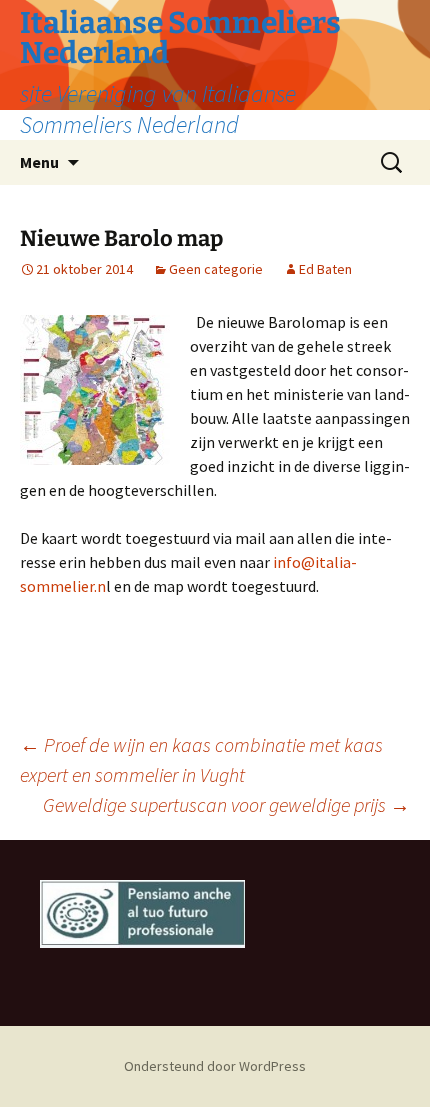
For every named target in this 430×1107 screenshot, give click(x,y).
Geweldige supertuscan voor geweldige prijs (226, 804)
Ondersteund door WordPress (215, 1066)
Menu (39, 162)
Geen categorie (216, 269)
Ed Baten (325, 269)
